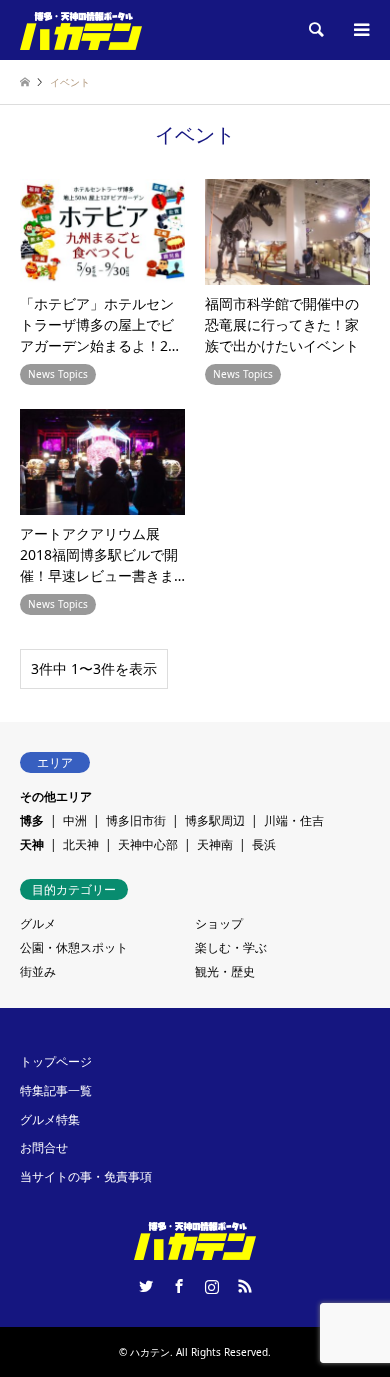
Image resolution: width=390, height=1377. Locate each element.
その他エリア (56, 796)
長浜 (264, 844)
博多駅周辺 (215, 820)
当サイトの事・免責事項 (86, 1176)
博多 (32, 820)
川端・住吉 (294, 820)
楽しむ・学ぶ (231, 947)
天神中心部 (148, 844)
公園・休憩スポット (74, 947)
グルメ (38, 923)
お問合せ (44, 1147)
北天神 (81, 844)
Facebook (179, 1286)
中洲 (75, 820)
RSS (245, 1286)
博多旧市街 (136, 820)
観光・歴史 (225, 971)
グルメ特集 (50, 1119)
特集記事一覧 (56, 1090)
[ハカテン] (81, 29)
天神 (32, 844)
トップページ (56, 1061)
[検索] (315, 30)
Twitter (146, 1286)
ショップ (219, 923)
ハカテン (150, 1352)
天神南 (215, 844)
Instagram (212, 1286)
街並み (38, 971)
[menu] (360, 30)
